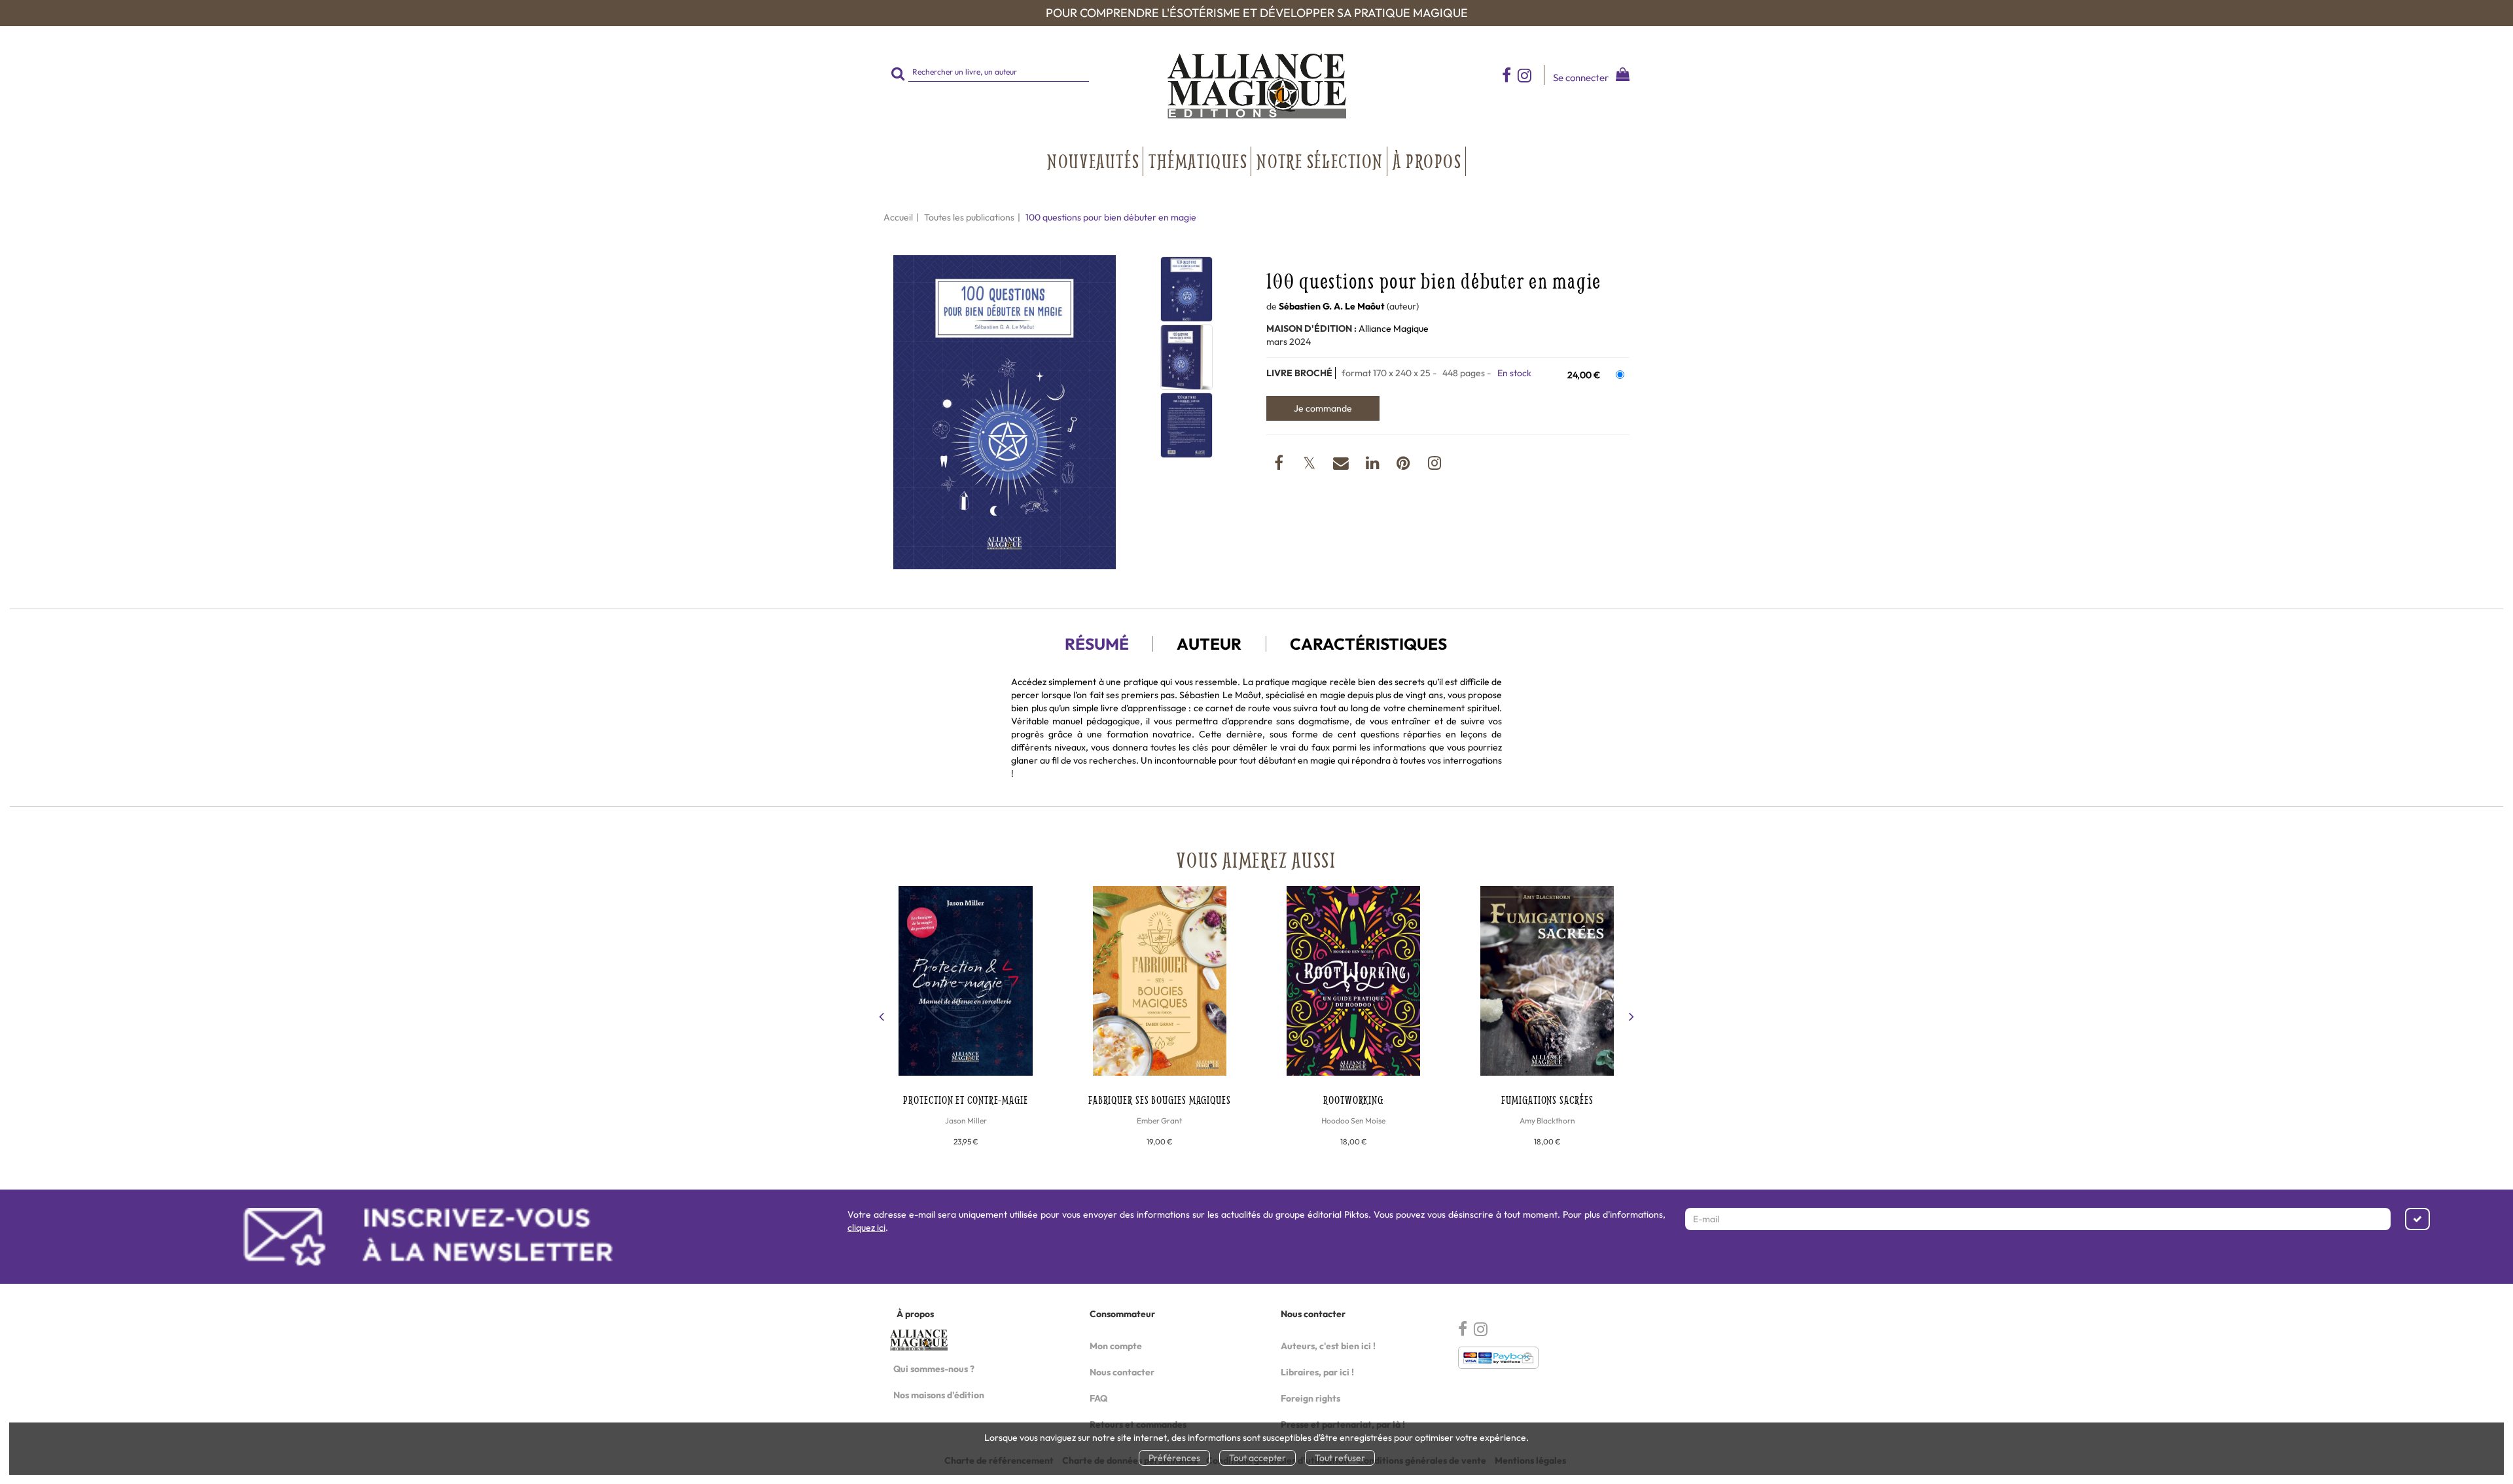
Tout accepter (1257, 1458)
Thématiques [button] (1198, 161)
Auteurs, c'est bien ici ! (1328, 1346)
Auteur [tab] (1209, 644)
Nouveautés (1093, 161)
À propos (1427, 161)
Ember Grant (1159, 1121)
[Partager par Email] (1342, 465)
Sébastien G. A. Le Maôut (1332, 306)
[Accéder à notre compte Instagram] (1531, 75)
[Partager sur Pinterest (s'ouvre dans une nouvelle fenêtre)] (1405, 465)
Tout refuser (1340, 1458)
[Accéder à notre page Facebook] (1506, 75)
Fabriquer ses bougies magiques (1160, 1100)
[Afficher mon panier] (1620, 76)
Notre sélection (1320, 161)
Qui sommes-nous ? (934, 1369)
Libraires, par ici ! (1317, 1372)
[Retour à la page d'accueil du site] (1256, 86)
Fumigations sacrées (1547, 1100)
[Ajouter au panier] (1323, 408)
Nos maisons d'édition (939, 1395)
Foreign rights (1310, 1398)
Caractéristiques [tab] (1368, 644)
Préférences (1174, 1458)
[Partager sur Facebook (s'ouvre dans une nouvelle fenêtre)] (1280, 465)
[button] (1005, 413)
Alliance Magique (1394, 328)
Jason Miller (966, 1121)
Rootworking (1353, 1100)
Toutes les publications (969, 217)
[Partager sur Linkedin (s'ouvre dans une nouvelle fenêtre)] (1374, 465)
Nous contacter (1122, 1372)
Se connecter (1581, 78)
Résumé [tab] (1097, 644)
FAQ (1098, 1398)
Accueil (898, 217)
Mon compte (1116, 1346)
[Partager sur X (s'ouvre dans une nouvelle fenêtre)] (1310, 465)
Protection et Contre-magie (965, 1100)
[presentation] (882, 1018)
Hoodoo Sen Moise (1353, 1121)
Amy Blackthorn (1547, 1121)
